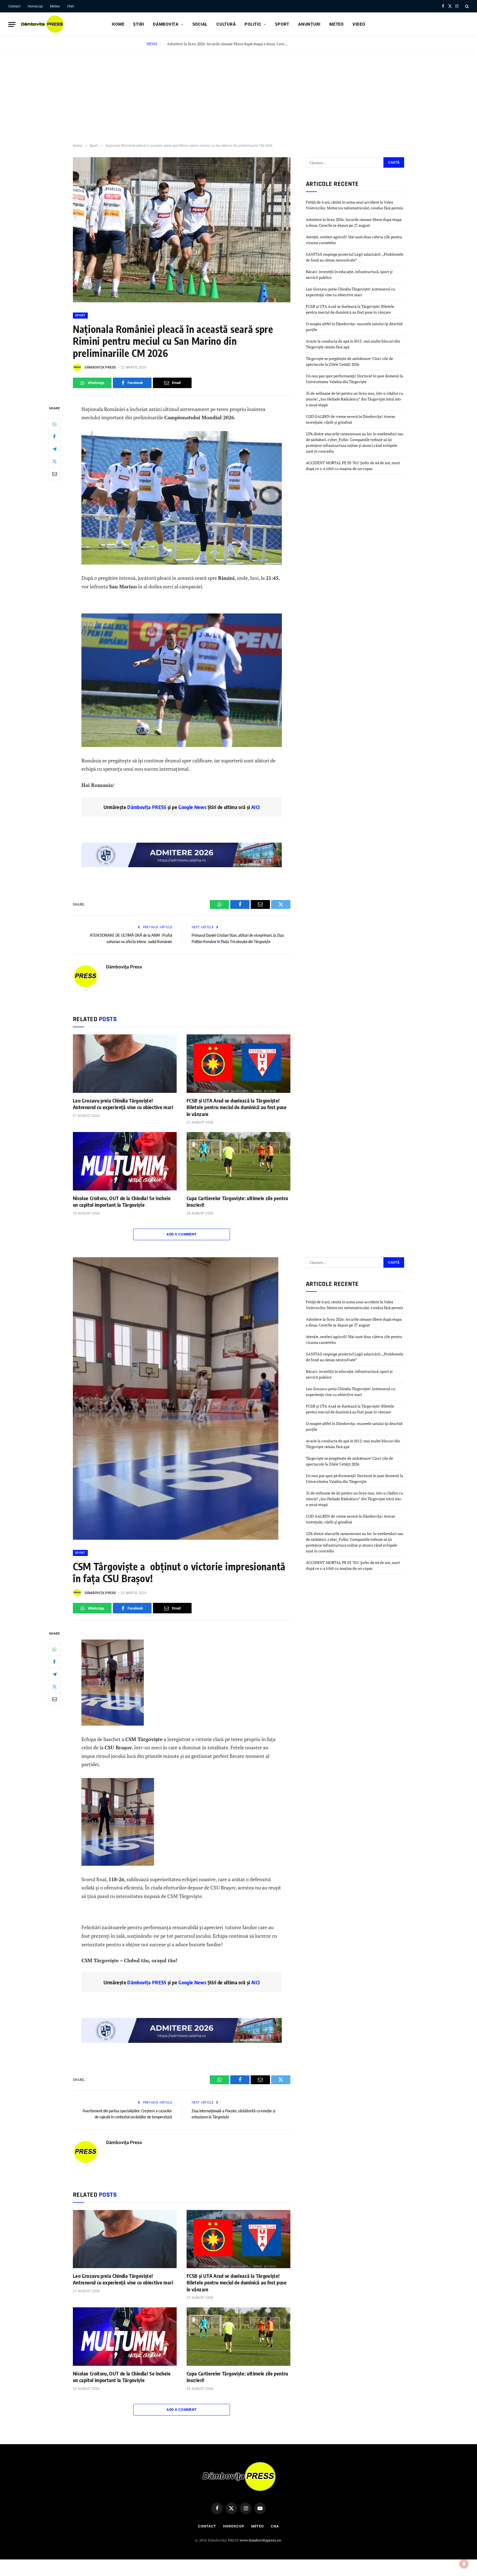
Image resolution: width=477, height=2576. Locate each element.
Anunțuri (309, 24)
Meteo (55, 6)
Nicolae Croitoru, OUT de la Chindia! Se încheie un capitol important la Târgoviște (122, 1201)
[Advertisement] (239, 93)
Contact (14, 6)
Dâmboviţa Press (100, 367)
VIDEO (359, 24)
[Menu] (12, 24)
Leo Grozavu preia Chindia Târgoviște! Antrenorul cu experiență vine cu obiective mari (123, 1104)
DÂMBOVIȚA (166, 24)
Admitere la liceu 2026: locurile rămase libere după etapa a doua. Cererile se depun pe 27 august (229, 44)
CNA (71, 6)
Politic (253, 24)
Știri (139, 24)
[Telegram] (54, 449)
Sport (282, 24)
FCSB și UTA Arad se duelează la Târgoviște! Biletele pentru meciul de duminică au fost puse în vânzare (237, 1107)
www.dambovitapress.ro (260, 2540)
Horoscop (35, 6)
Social (200, 24)
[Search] (466, 6)
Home (118, 24)
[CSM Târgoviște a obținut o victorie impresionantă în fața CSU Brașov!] (177, 1538)
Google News (192, 807)
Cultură (226, 24)
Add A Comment (181, 1234)
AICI (255, 807)
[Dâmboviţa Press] (42, 24)
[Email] (54, 474)
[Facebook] (54, 436)
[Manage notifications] (464, 2564)
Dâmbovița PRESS (147, 807)
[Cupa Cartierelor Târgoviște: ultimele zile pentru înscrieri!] (239, 1161)
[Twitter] (54, 461)
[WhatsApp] (54, 424)
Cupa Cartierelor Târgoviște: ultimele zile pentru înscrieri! (237, 1201)
